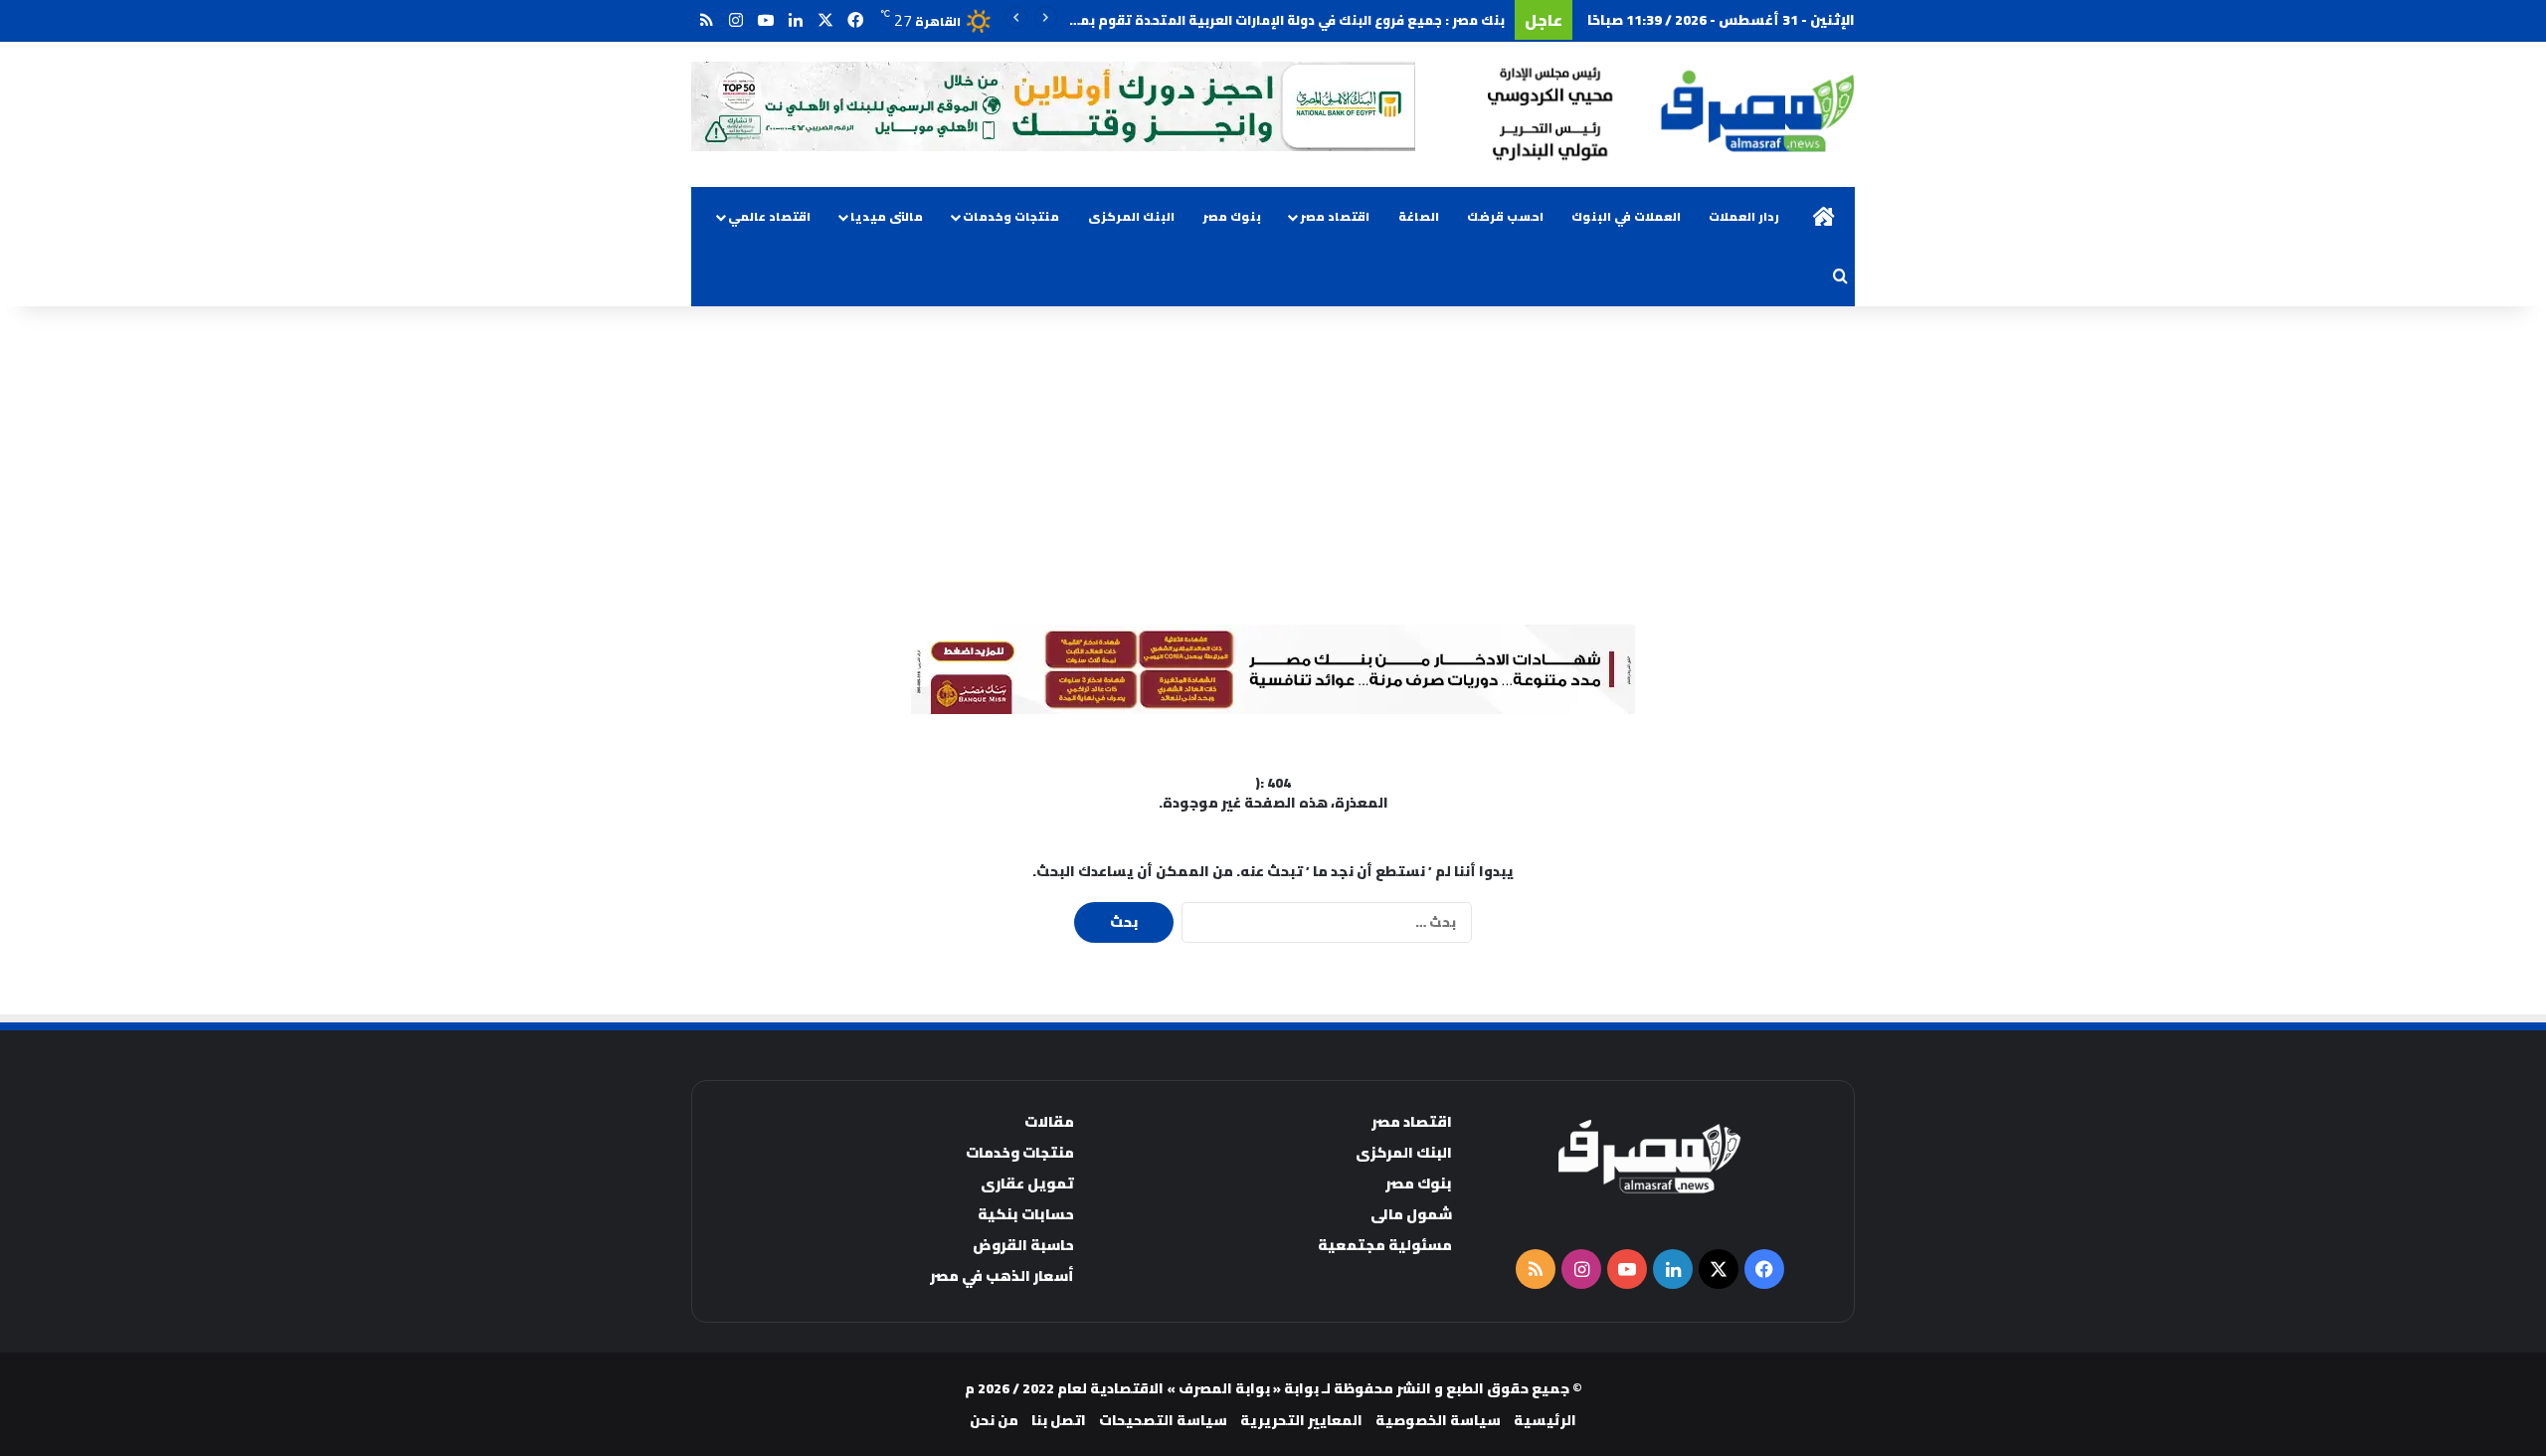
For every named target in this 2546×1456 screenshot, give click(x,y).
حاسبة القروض (1023, 1245)
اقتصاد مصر (1335, 216)
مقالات (1049, 1121)
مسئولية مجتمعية (1385, 1245)
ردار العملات (1744, 216)
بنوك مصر (1232, 216)
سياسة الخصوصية (1438, 1420)
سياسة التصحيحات (1163, 1420)
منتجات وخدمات (1011, 216)
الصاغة (1419, 216)
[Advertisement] (1273, 465)
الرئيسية (1545, 1420)
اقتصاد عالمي (769, 216)
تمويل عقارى (1027, 1183)
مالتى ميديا (887, 216)
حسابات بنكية (1026, 1214)
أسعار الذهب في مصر (1002, 1275)
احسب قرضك (1505, 216)
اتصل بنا (1059, 1420)
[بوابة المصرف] (1671, 114)
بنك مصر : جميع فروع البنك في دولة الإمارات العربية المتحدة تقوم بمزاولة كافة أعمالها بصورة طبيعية (1188, 20)
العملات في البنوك (1626, 216)
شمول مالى (1411, 1214)
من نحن (994, 1420)
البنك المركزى (1131, 216)
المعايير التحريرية (1301, 1420)
